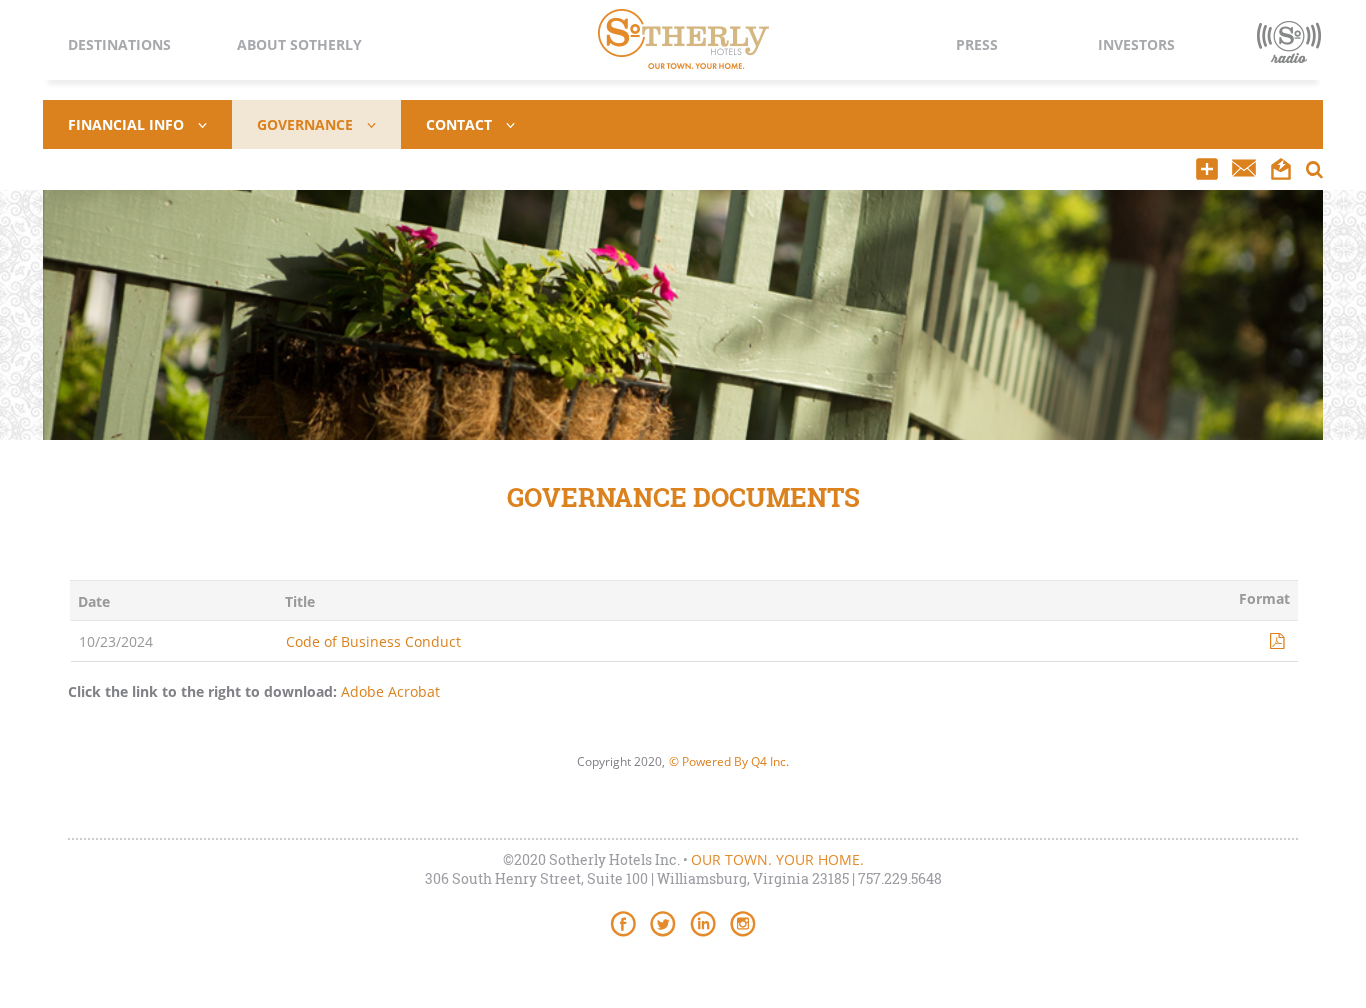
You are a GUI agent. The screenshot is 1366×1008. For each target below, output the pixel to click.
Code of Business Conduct (373, 641)
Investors (1136, 44)
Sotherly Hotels (683, 39)
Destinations (119, 44)
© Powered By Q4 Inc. (729, 761)
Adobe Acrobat (390, 691)
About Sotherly (299, 44)
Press (977, 44)
